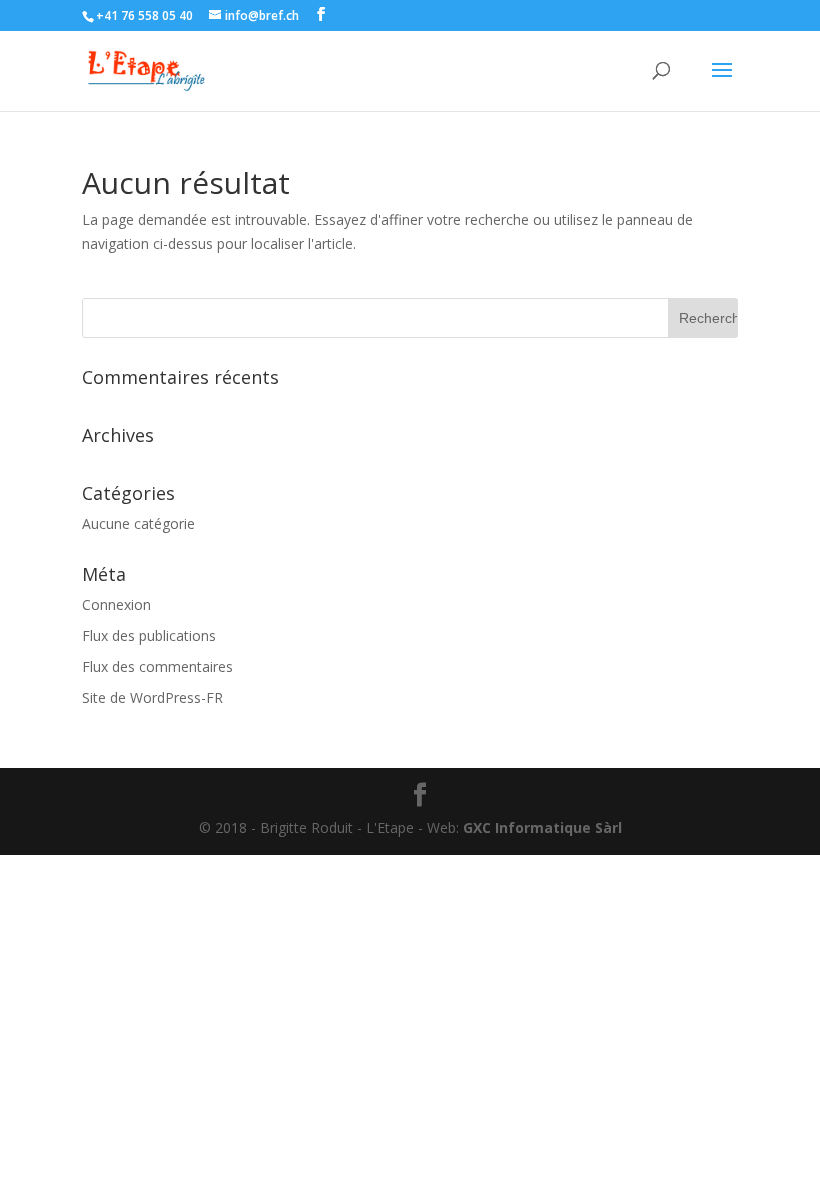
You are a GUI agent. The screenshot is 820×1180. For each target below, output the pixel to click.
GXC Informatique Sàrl (542, 827)
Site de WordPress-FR (152, 697)
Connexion (116, 604)
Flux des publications (149, 635)
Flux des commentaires (157, 666)
